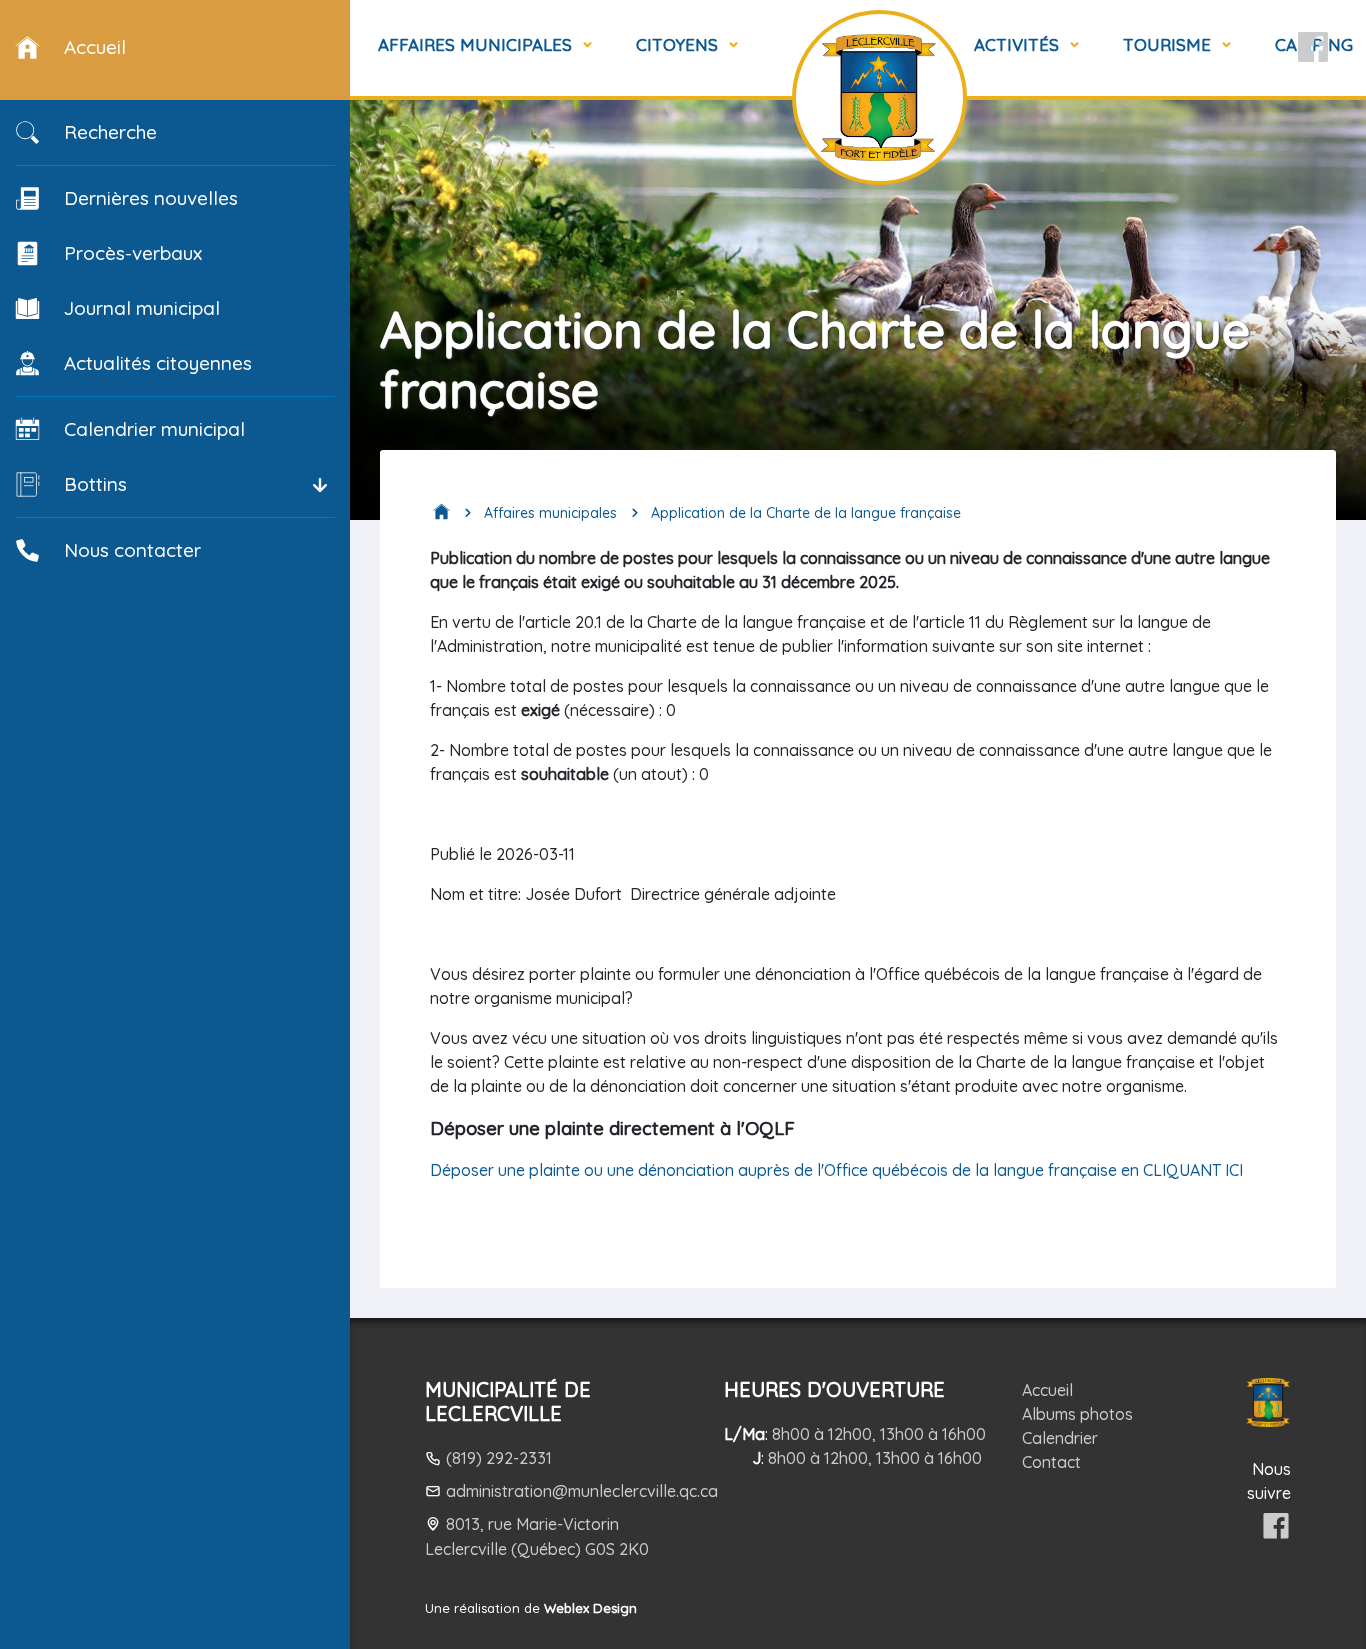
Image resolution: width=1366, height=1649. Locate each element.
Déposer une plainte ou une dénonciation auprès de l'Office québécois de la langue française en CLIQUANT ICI (842, 1170)
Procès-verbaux (133, 253)
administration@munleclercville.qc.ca (582, 1491)
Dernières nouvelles (151, 198)
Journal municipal (142, 308)
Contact (1051, 1462)
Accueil (1047, 1390)
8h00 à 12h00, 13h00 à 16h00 (879, 1434)
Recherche (110, 132)
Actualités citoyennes (158, 363)
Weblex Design (590, 1608)
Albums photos (1077, 1414)
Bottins (95, 484)
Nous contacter (132, 550)
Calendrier (1060, 1438)
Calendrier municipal (154, 429)
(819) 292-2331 (499, 1458)
